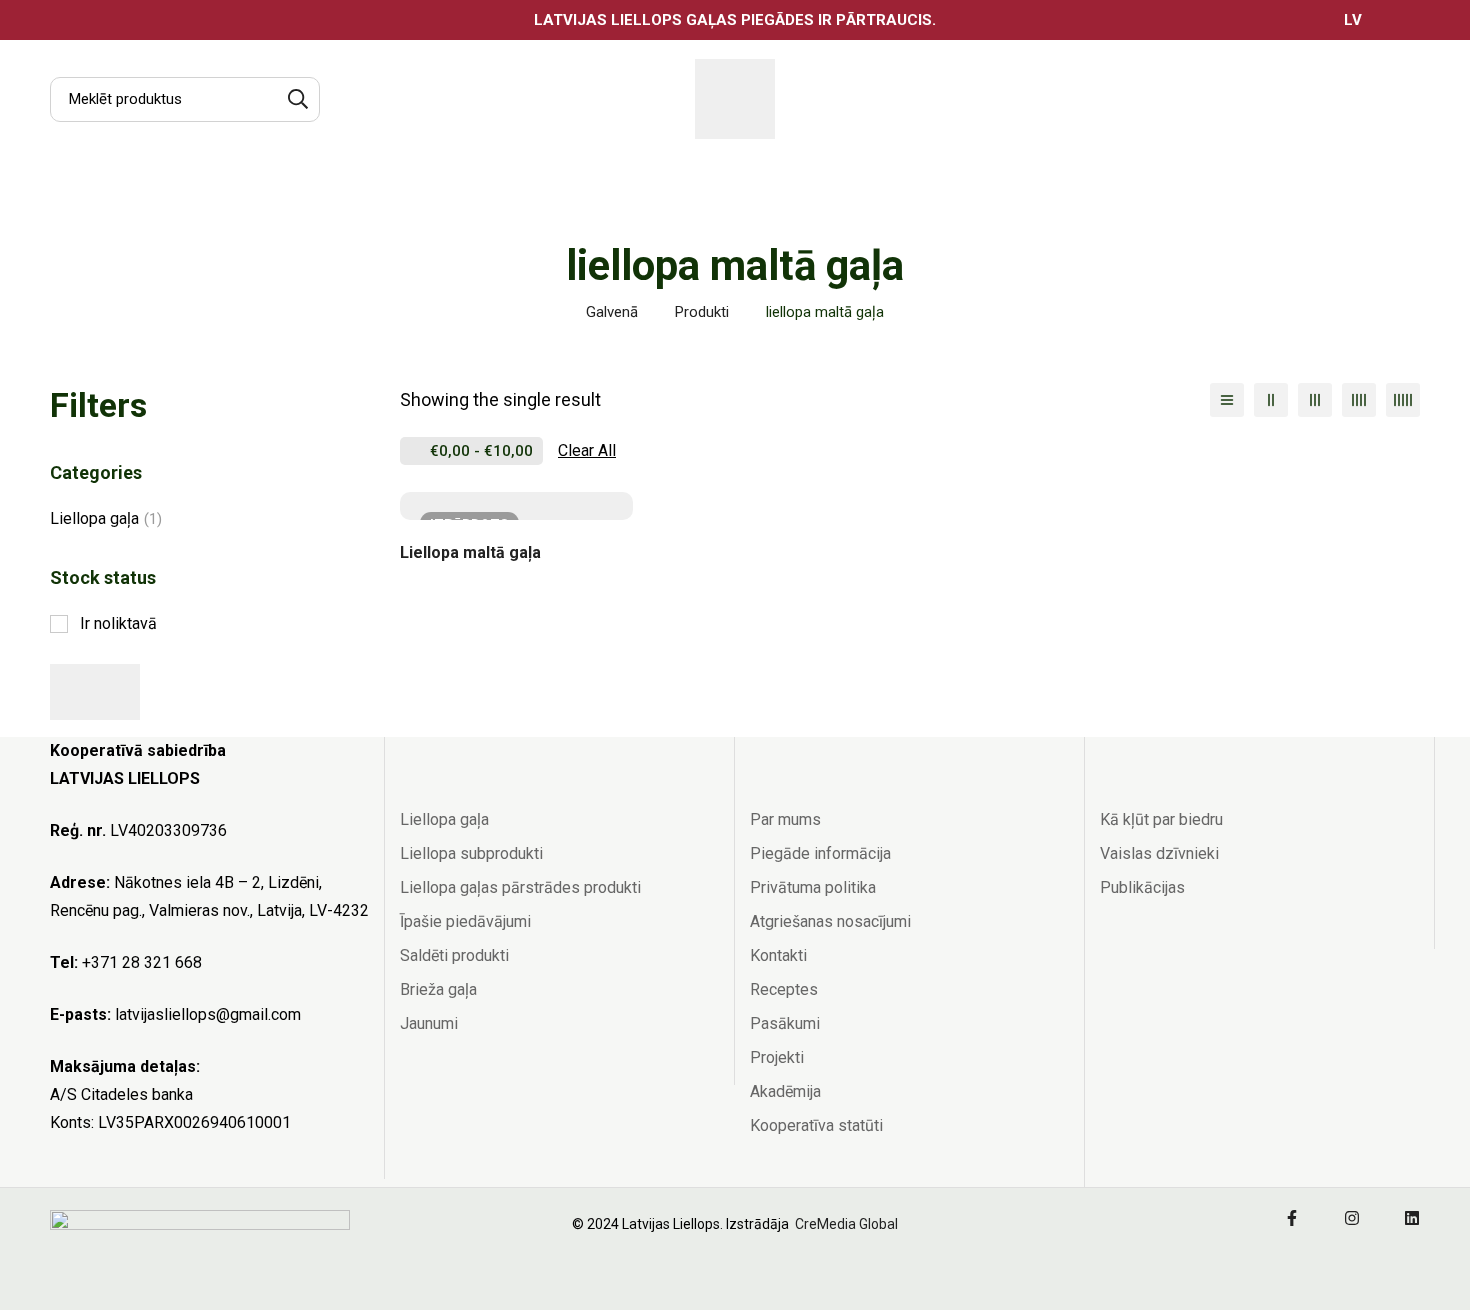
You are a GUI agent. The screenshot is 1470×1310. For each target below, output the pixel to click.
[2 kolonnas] (1271, 400)
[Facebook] (1292, 1218)
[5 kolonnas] (1403, 400)
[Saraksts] (1227, 400)
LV (1353, 20)
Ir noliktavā (118, 623)
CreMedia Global (845, 1224)
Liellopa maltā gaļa (470, 552)
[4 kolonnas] (1359, 400)
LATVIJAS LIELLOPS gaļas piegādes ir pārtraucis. (735, 20)
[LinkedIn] (1412, 1218)
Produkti (702, 312)
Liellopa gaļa (106, 518)
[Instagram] (1352, 1218)
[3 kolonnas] (1315, 400)
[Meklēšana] (297, 99)
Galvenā (612, 312)
